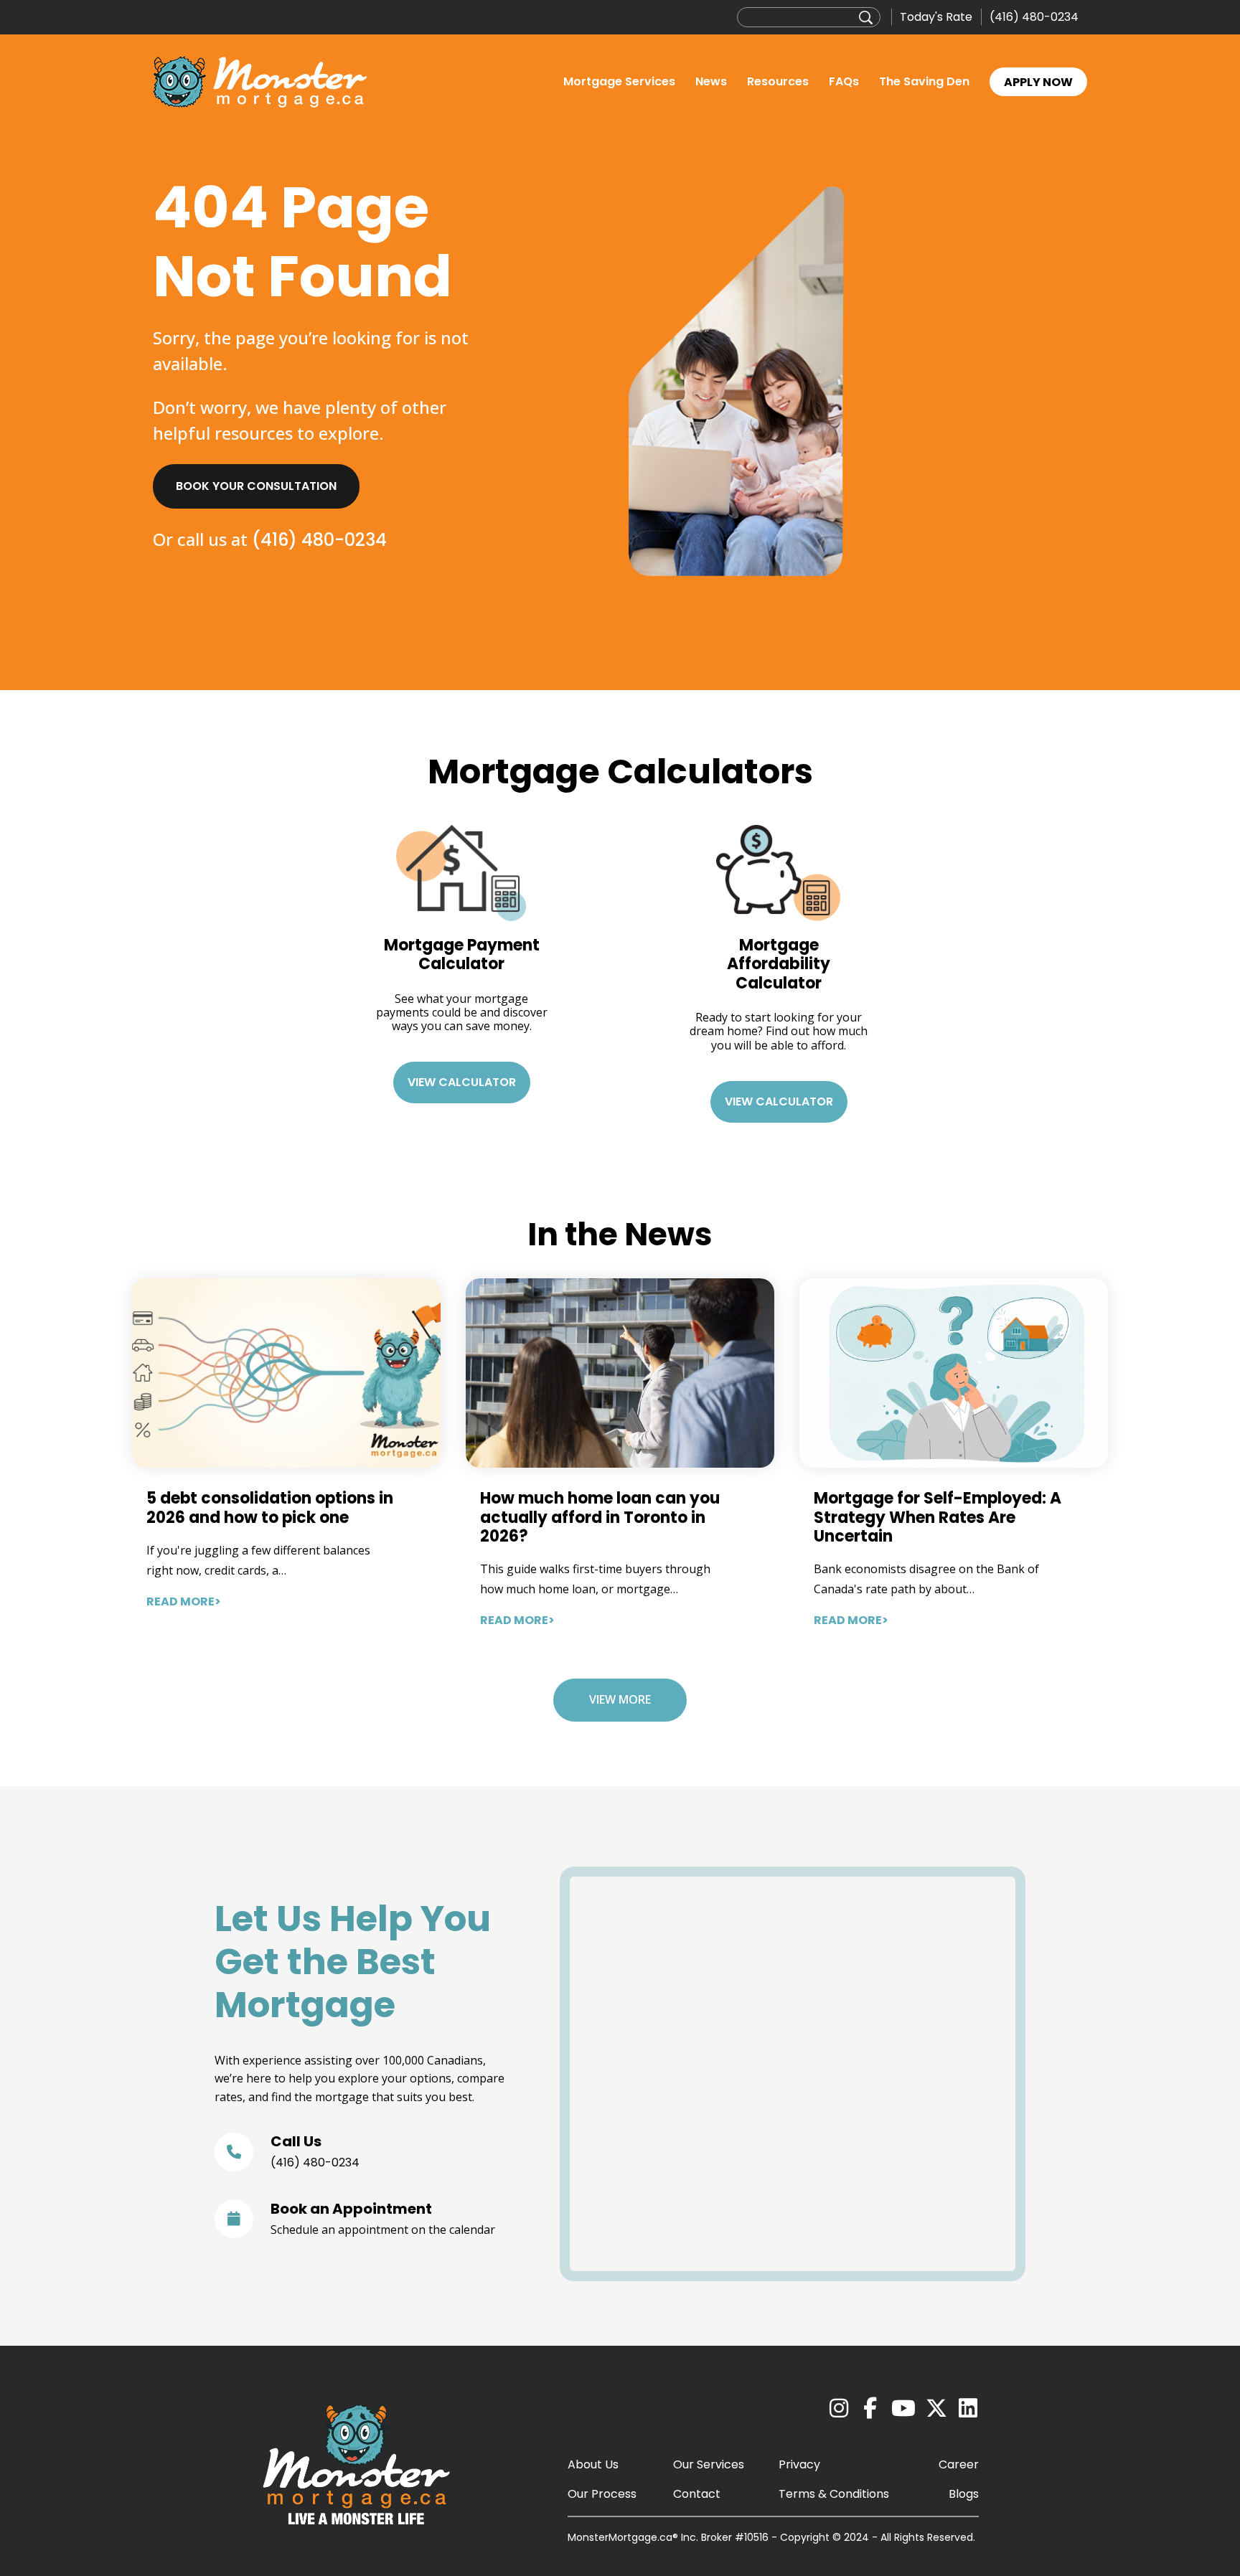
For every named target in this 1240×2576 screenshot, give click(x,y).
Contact (697, 2494)
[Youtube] (903, 2409)
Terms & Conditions (834, 2494)
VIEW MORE (620, 1699)
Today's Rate (936, 17)
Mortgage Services (619, 81)
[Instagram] (839, 2409)
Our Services (709, 2464)
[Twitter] (936, 2409)
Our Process (602, 2494)
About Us (593, 2464)
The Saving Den (924, 81)
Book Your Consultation (256, 486)
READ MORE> (184, 1601)
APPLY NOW (1038, 82)
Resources (778, 81)
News (711, 81)
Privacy (799, 2464)
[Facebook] (870, 2409)
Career (959, 2464)
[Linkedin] (968, 2409)
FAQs (844, 81)
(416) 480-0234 (1034, 17)
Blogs (964, 2494)
